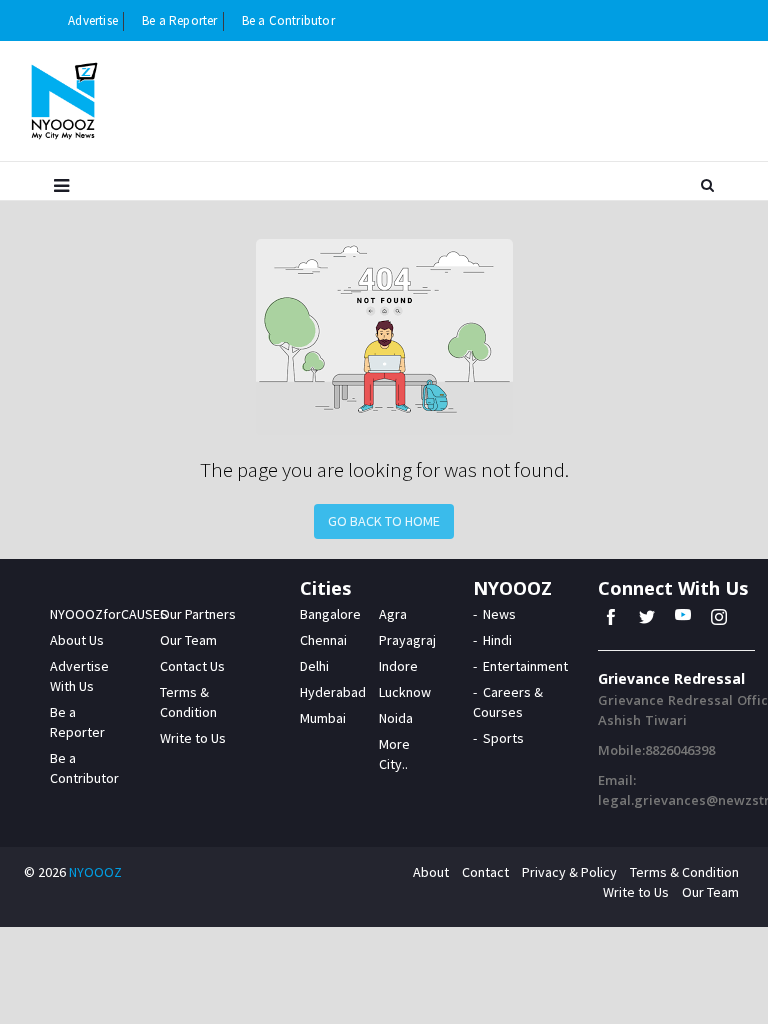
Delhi (314, 666)
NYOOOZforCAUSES (109, 614)
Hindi (497, 640)
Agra (393, 614)
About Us (77, 640)
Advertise (93, 20)
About (431, 872)
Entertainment (525, 666)
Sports (503, 738)
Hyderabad (333, 692)
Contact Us (192, 666)
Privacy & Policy (569, 872)
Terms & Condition (684, 872)
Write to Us (193, 738)
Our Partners (198, 614)
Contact (485, 872)
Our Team (188, 640)
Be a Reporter (180, 20)
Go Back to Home (384, 521)
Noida (396, 718)
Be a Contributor (288, 20)
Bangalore (330, 614)
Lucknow (405, 692)
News (499, 614)
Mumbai (323, 718)
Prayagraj (407, 640)
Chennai (323, 640)
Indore (398, 666)
